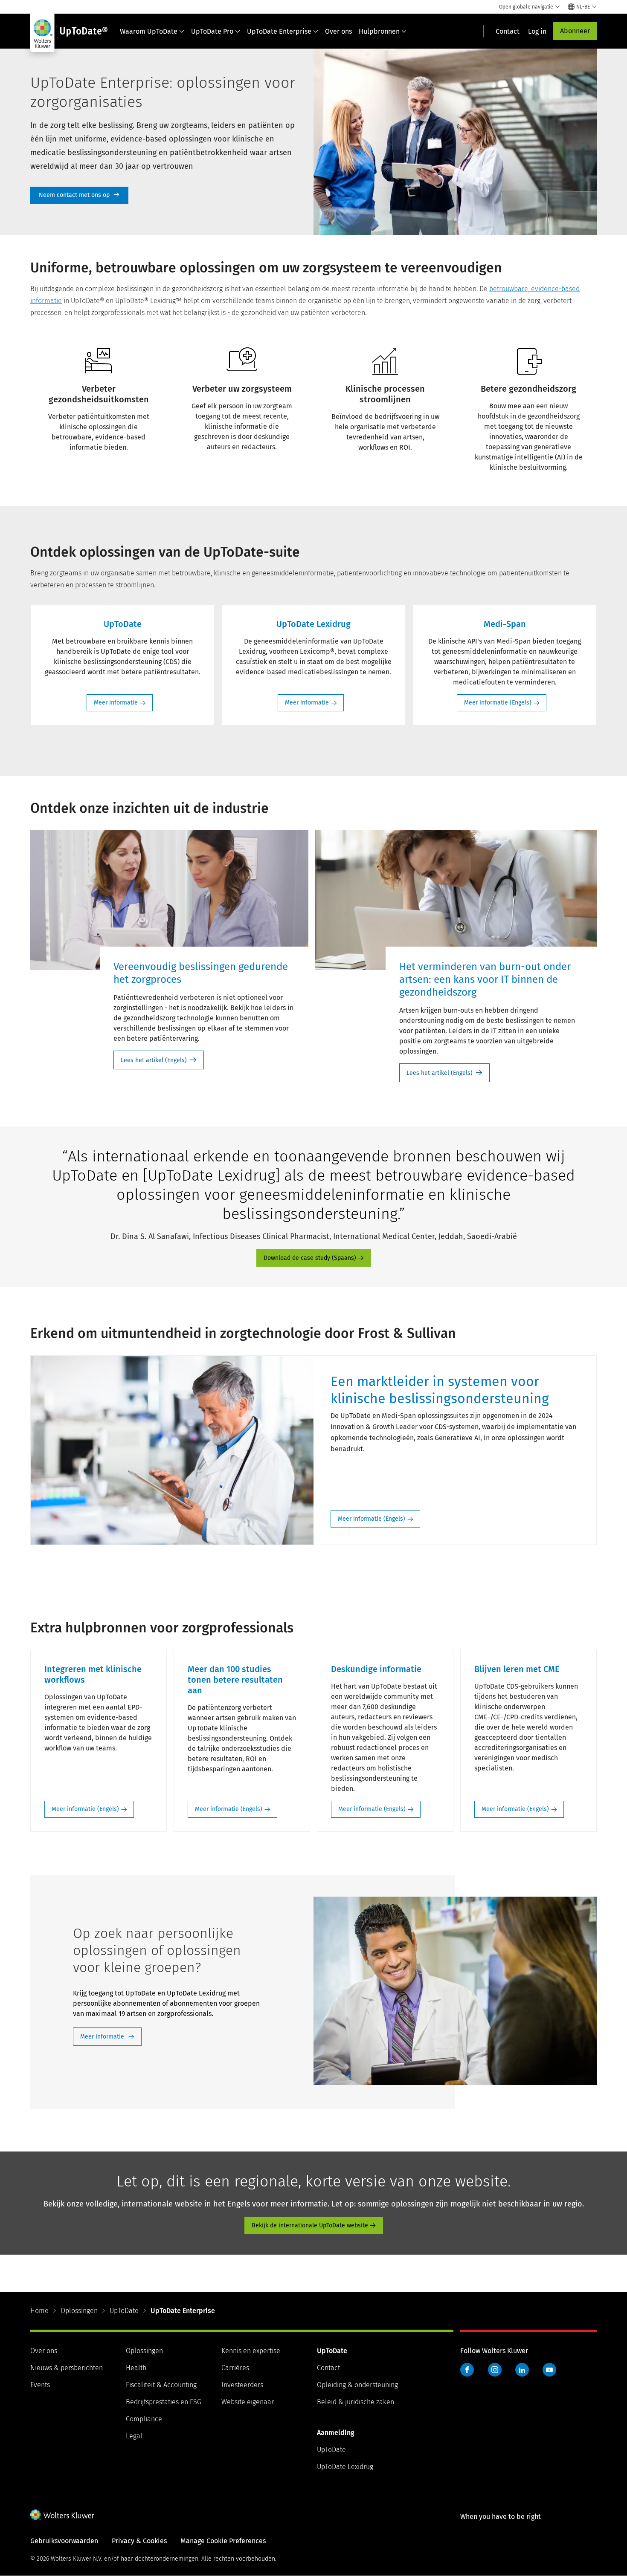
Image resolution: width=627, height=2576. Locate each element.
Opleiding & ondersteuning (357, 2385)
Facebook (467, 2370)
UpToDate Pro (212, 31)
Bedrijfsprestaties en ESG (164, 2402)
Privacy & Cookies (139, 2541)
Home (39, 2311)
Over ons (338, 31)
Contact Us (79, 195)
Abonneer (575, 31)
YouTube (549, 2370)
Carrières (235, 2368)
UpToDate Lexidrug (345, 2467)
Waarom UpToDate (149, 31)
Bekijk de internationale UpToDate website (310, 2225)
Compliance (144, 2419)
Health (136, 2368)
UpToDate (124, 2311)
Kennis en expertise (251, 2351)
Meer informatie (116, 703)
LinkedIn (522, 2370)
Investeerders (242, 2385)
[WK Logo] (62, 2515)
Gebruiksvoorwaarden (64, 2541)
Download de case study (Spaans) (310, 1258)
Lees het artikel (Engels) (154, 1060)
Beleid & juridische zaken (356, 2402)
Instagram (495, 2370)
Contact (328, 2368)
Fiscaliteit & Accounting (161, 2385)
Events (40, 2385)
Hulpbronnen (379, 31)
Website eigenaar (248, 2402)
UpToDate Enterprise (279, 31)
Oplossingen (79, 2311)
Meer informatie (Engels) (498, 703)
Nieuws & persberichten (67, 2368)
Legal (134, 2436)
